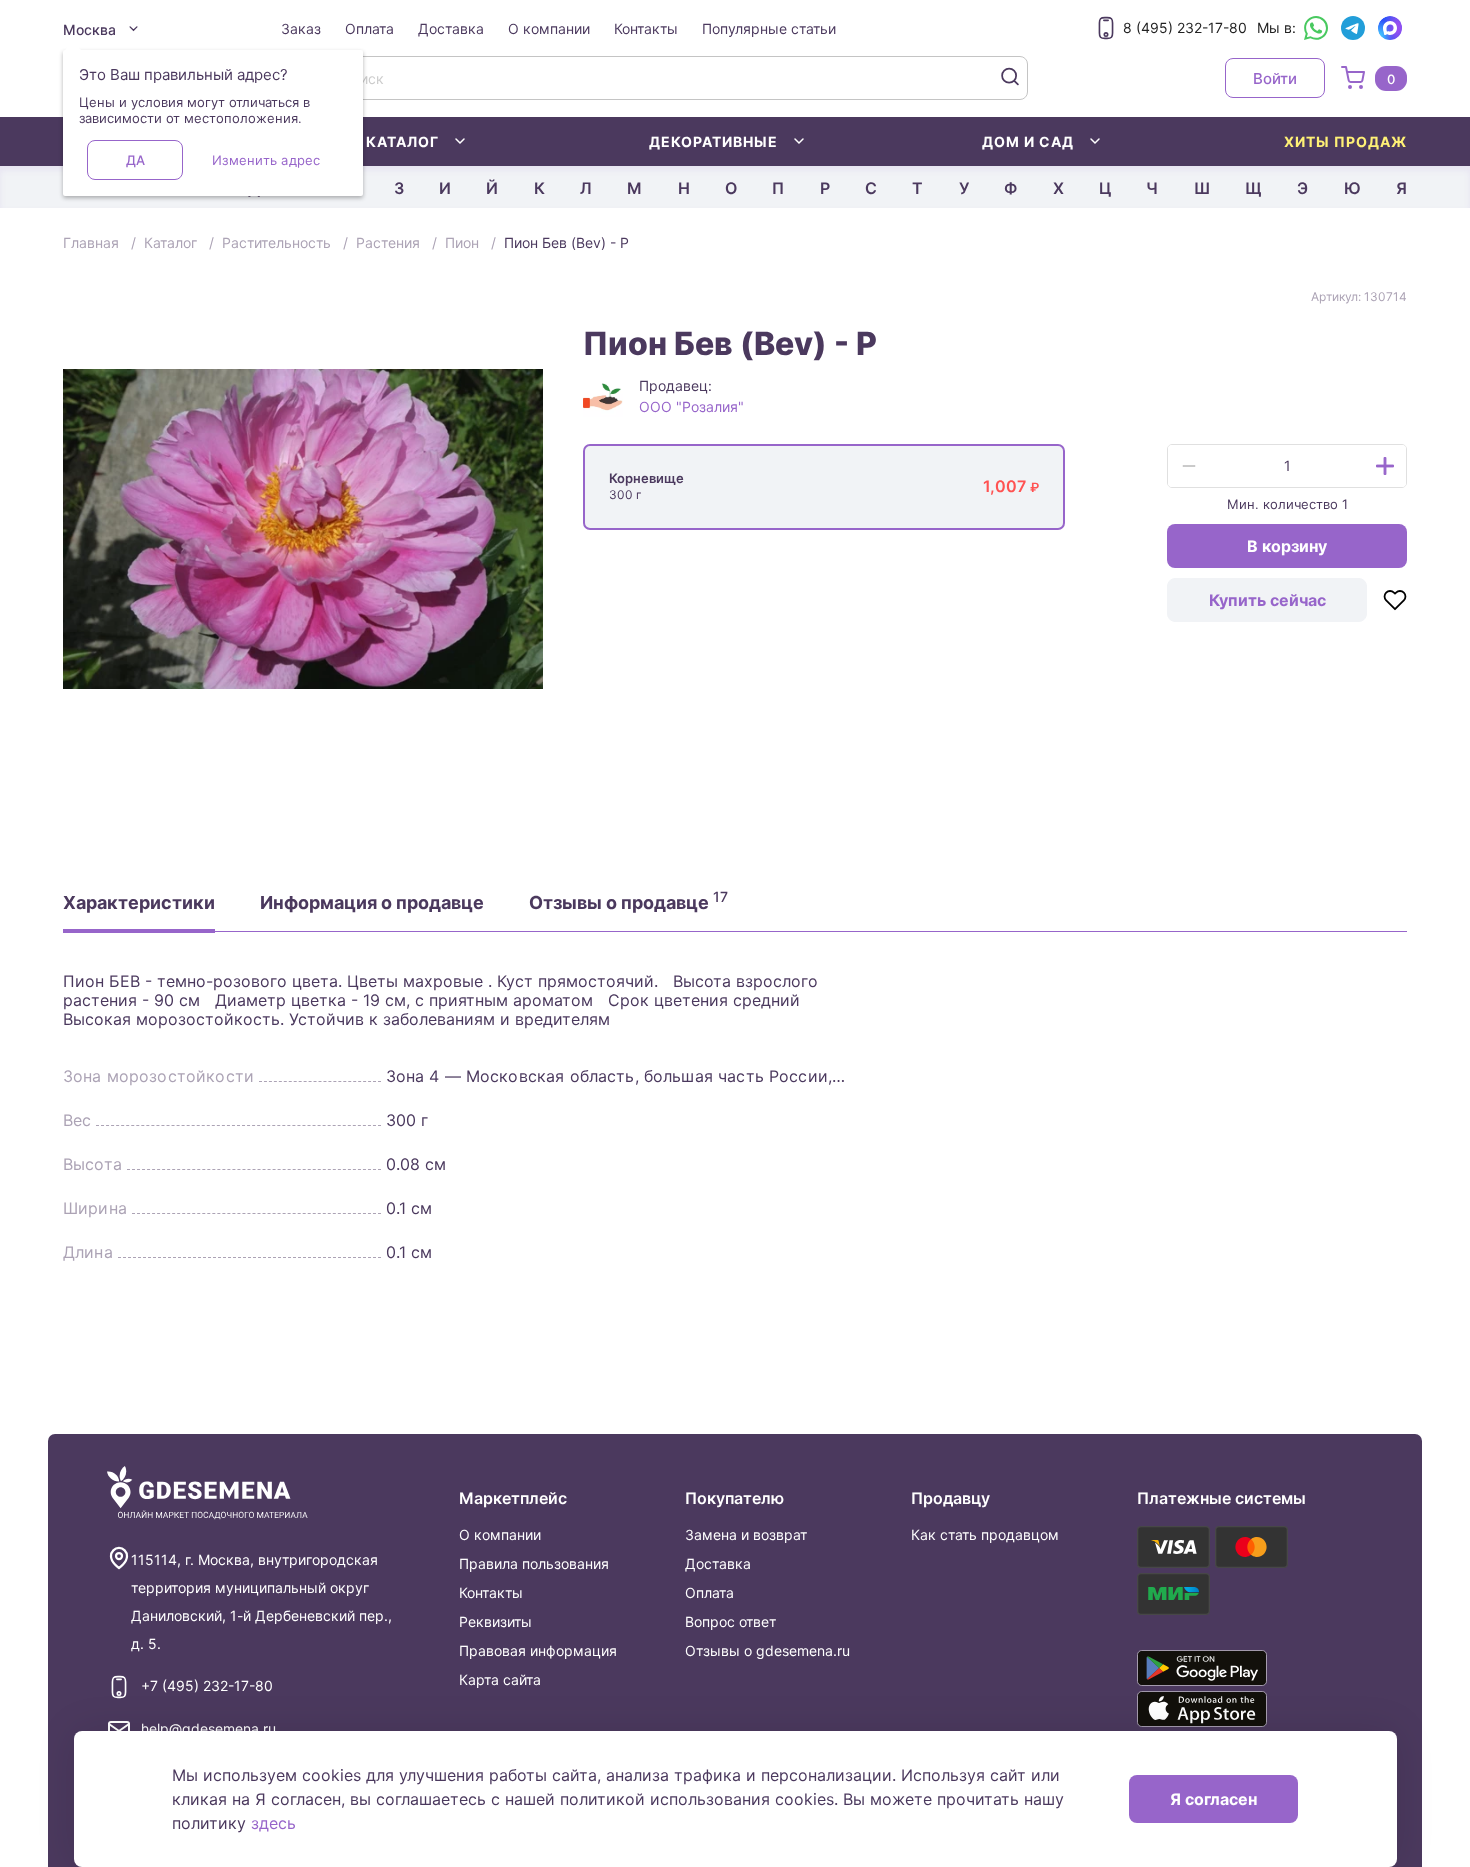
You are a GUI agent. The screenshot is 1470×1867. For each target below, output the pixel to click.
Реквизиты (495, 1621)
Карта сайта (500, 1679)
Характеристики (139, 902)
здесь (273, 1823)
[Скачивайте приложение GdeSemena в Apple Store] (1231, 1709)
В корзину (1287, 546)
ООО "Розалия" (691, 406)
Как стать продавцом (985, 1534)
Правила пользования (534, 1563)
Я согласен (1213, 1799)
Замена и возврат (746, 1534)
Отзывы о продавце (628, 900)
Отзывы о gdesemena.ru (767, 1650)
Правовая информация (538, 1650)
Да (135, 160)
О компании (549, 28)
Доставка (451, 28)
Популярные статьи (769, 28)
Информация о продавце (372, 902)
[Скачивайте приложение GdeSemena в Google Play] (1231, 1668)
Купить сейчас (1267, 600)
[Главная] (207, 1493)
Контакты (646, 28)
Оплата (369, 28)
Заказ (301, 28)
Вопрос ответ (730, 1621)
